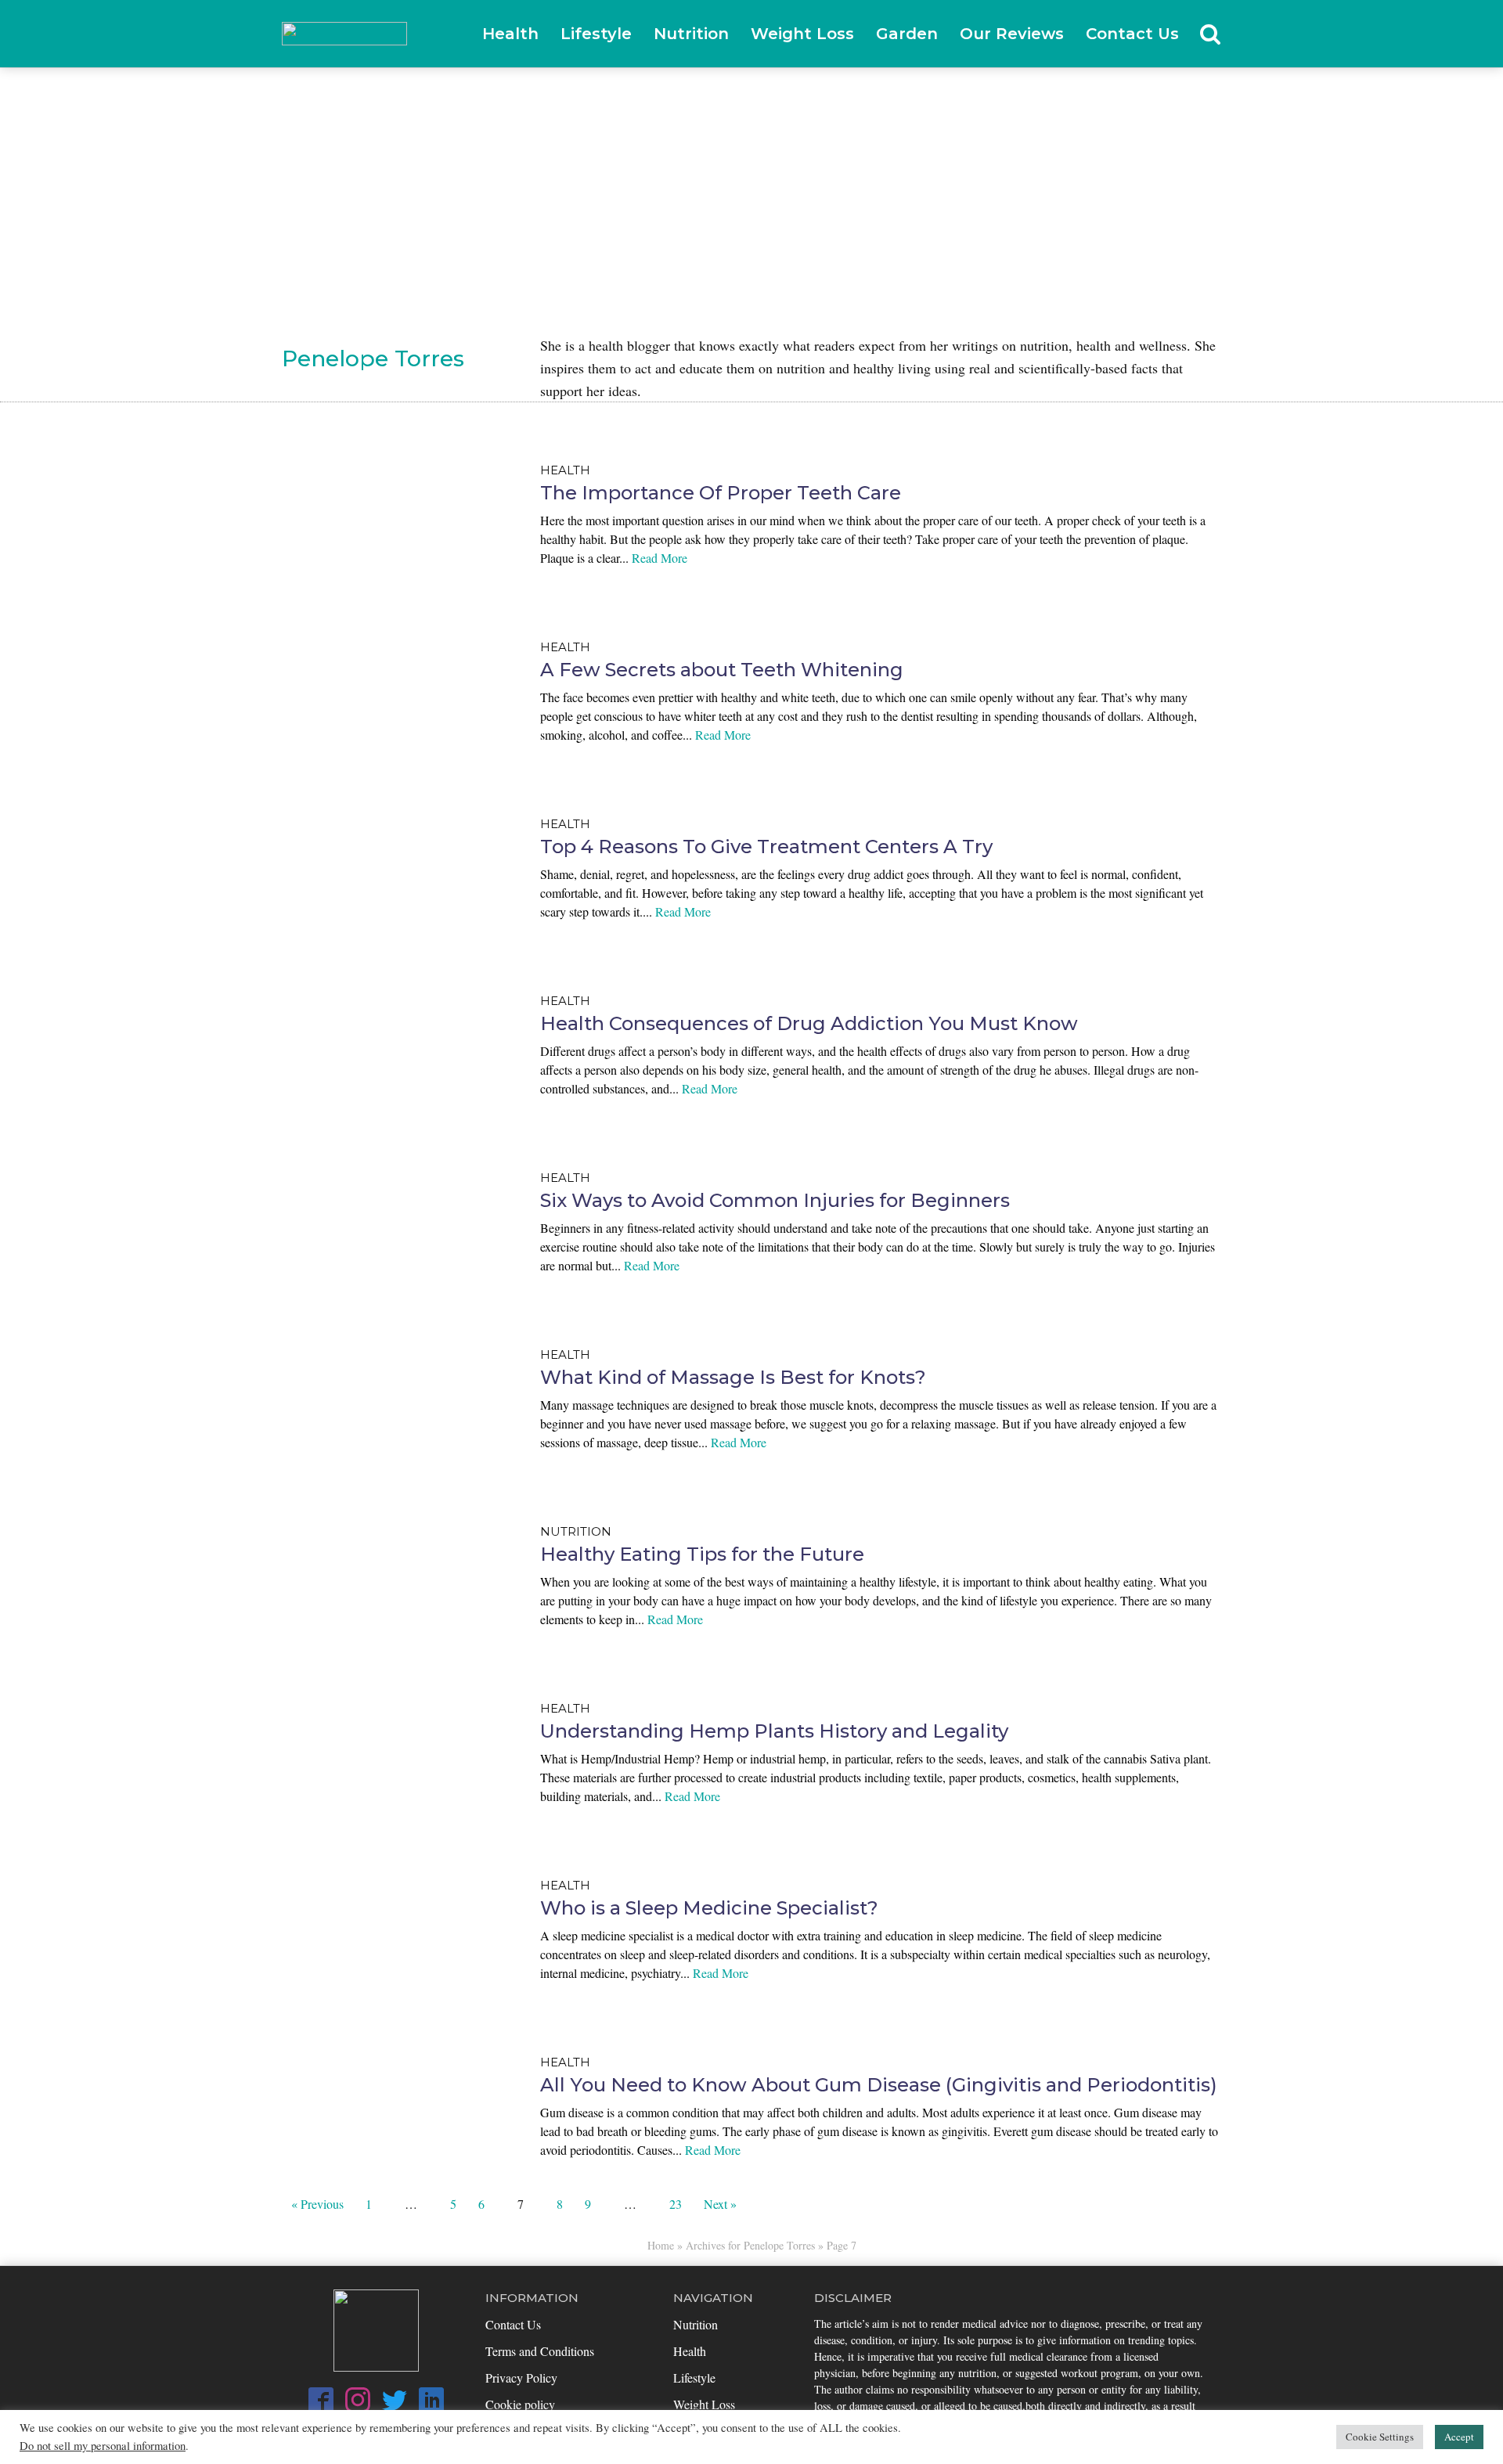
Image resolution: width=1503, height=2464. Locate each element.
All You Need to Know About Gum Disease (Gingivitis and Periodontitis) (879, 2085)
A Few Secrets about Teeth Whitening (722, 670)
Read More (660, 558)
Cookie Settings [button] (1380, 2437)
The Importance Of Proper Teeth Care (721, 493)
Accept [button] (1459, 2437)
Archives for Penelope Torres (750, 2245)
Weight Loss (802, 34)
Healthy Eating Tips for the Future (702, 1554)
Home (661, 2245)
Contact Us (1132, 34)
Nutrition (691, 34)
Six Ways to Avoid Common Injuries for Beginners (775, 1200)
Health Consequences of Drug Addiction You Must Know (809, 1023)
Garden (907, 34)
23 (676, 2204)
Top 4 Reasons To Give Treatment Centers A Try (766, 847)
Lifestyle (596, 34)
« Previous (317, 2204)
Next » (720, 2204)
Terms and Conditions (540, 2351)
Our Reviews (1012, 34)
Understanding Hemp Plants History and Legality (774, 1731)
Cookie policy (520, 2404)
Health (510, 34)
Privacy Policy (521, 2378)
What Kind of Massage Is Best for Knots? (733, 1377)
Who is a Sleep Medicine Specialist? (709, 1908)
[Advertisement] (751, 186)
